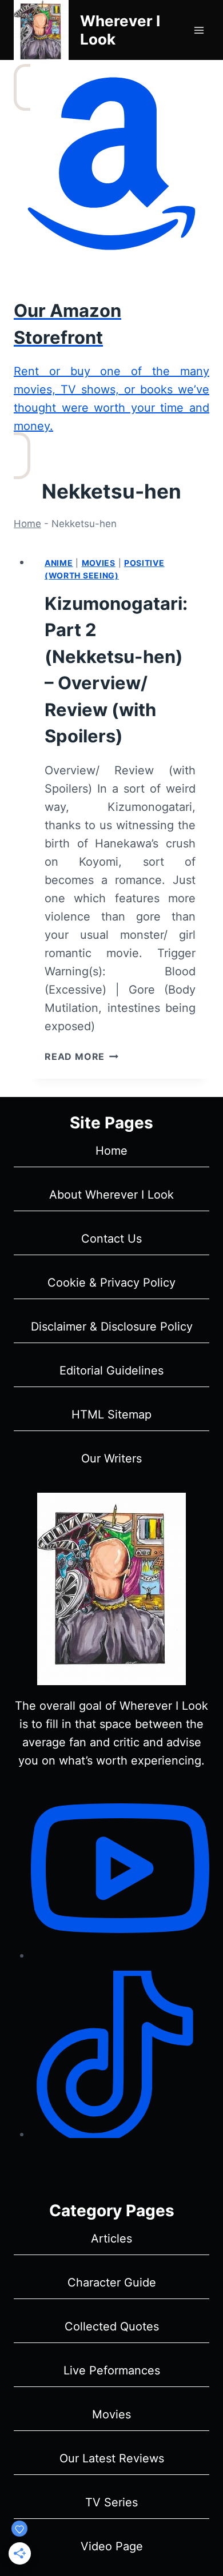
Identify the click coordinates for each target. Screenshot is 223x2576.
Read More (81, 1056)
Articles (111, 2239)
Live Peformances (112, 2370)
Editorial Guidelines (111, 1371)
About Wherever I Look (111, 1195)
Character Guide (112, 2282)
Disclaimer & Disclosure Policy (112, 1327)
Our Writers (111, 1458)
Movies (99, 563)
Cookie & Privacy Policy (111, 1283)
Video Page (112, 2546)
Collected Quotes (112, 2326)
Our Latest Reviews (112, 2458)
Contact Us (111, 1239)
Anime (59, 563)
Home (27, 524)
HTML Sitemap (111, 1414)
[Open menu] (199, 30)
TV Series (111, 2502)
